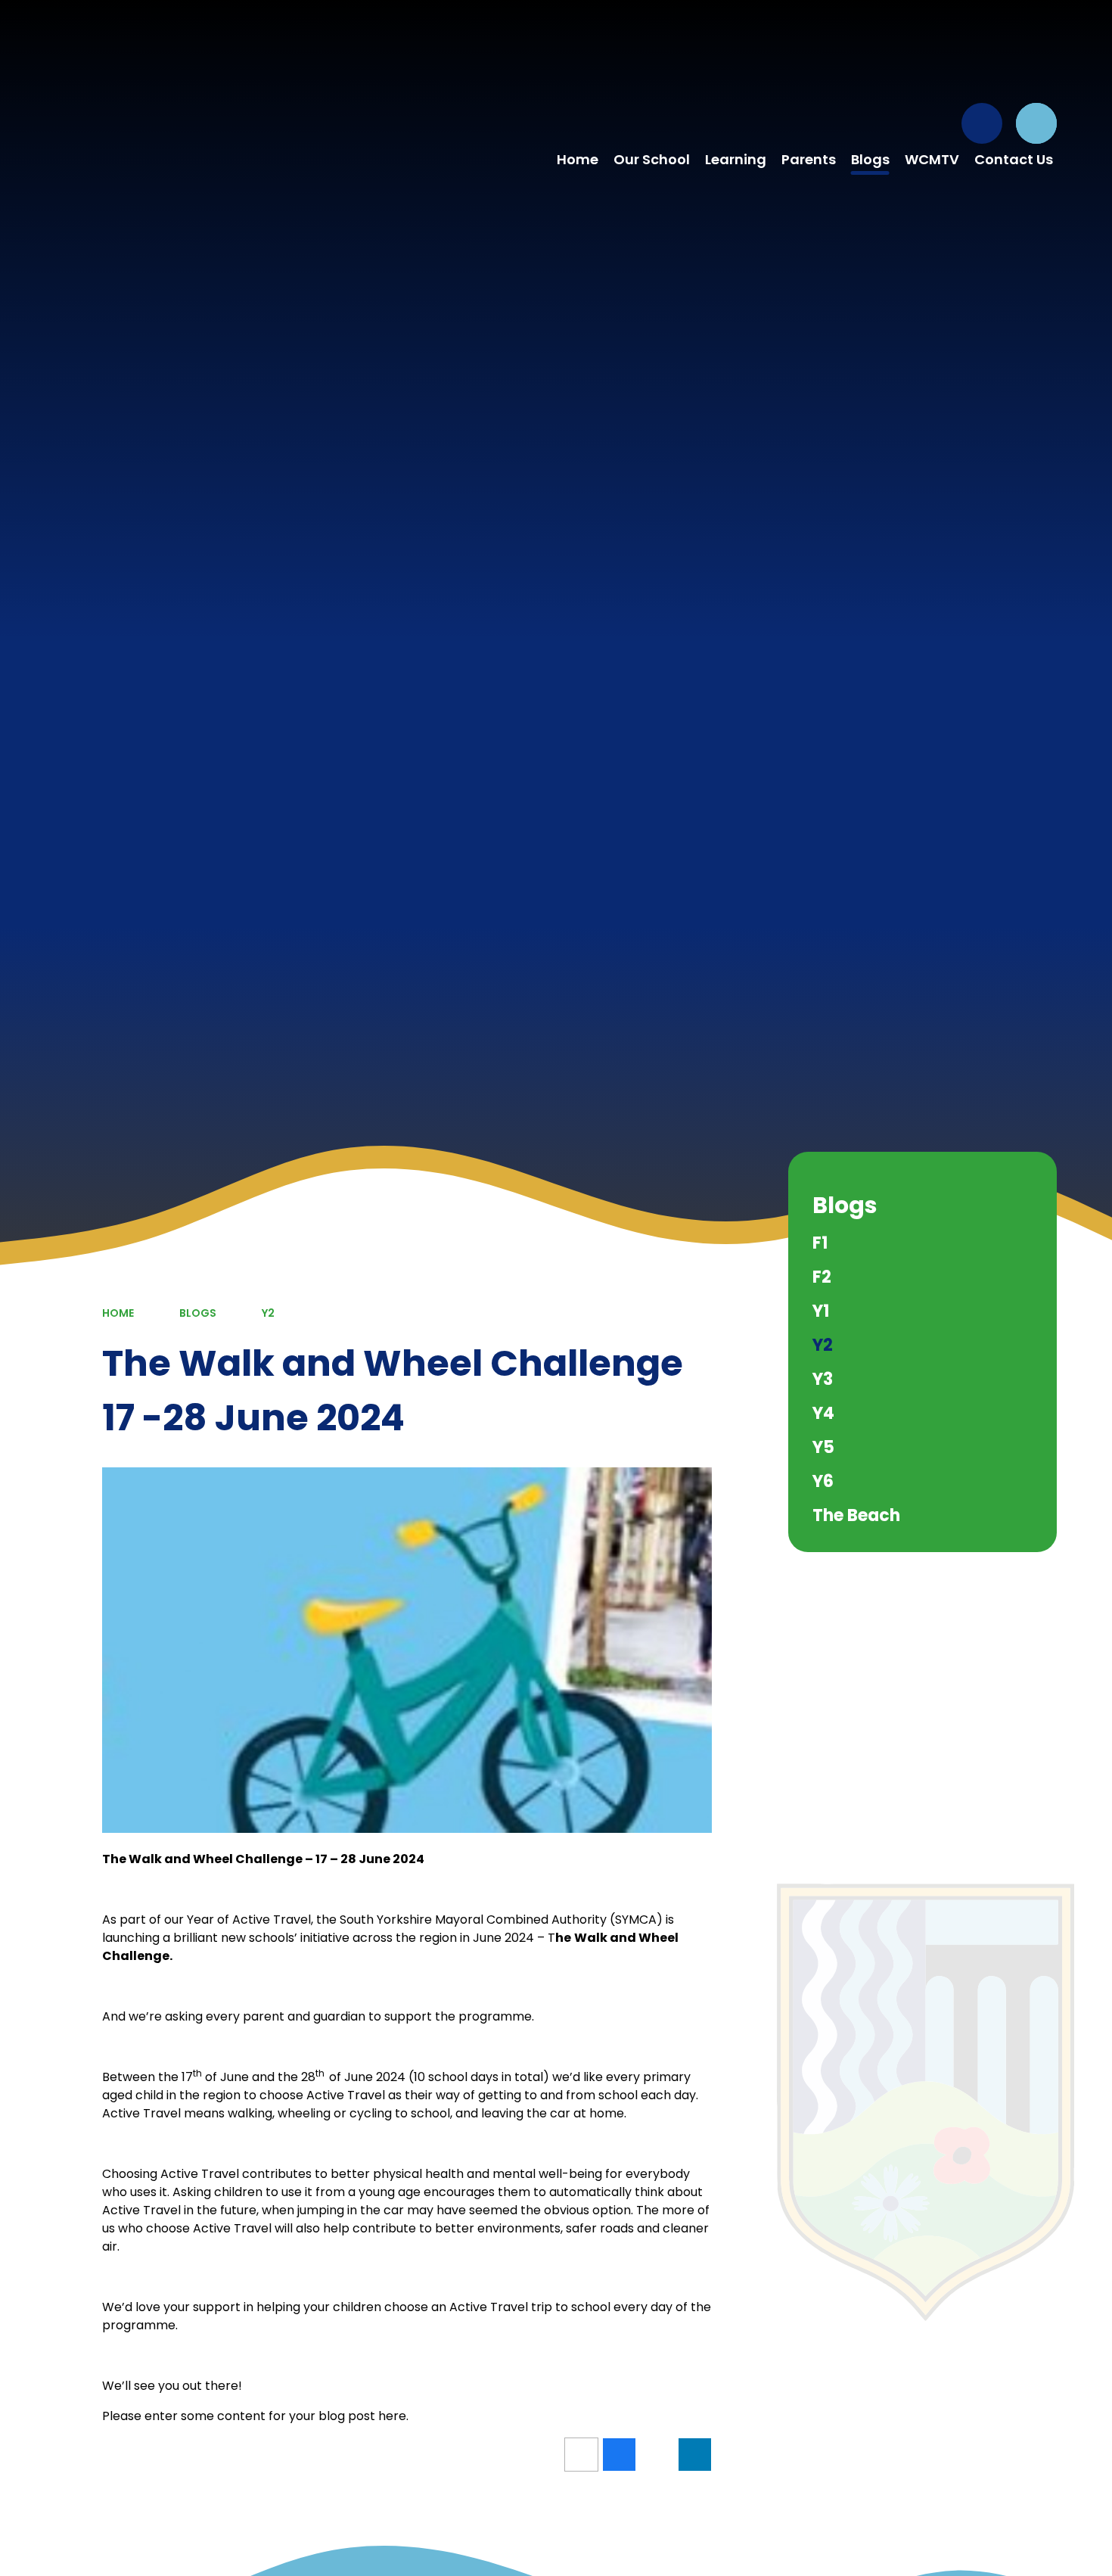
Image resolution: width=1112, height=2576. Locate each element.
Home (118, 1313)
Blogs (198, 1313)
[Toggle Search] (1036, 123)
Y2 (268, 1313)
